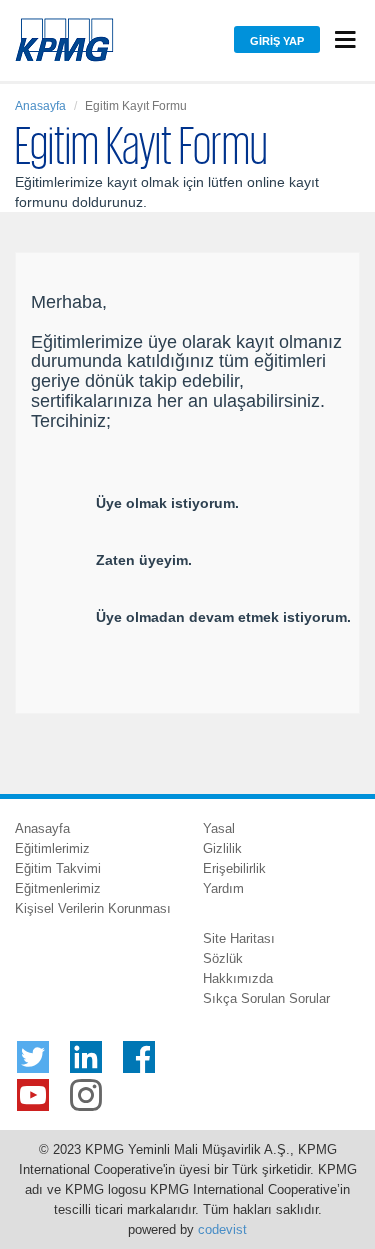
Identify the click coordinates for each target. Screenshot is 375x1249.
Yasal (219, 828)
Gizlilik (222, 848)
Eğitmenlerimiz (58, 888)
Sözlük (223, 958)
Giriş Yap (277, 41)
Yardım (223, 888)
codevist (222, 1229)
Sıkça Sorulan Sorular (266, 998)
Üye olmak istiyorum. (167, 503)
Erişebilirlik (234, 868)
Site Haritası (239, 938)
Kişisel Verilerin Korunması (93, 908)
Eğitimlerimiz (52, 848)
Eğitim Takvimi (58, 868)
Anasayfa (40, 106)
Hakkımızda (238, 978)
